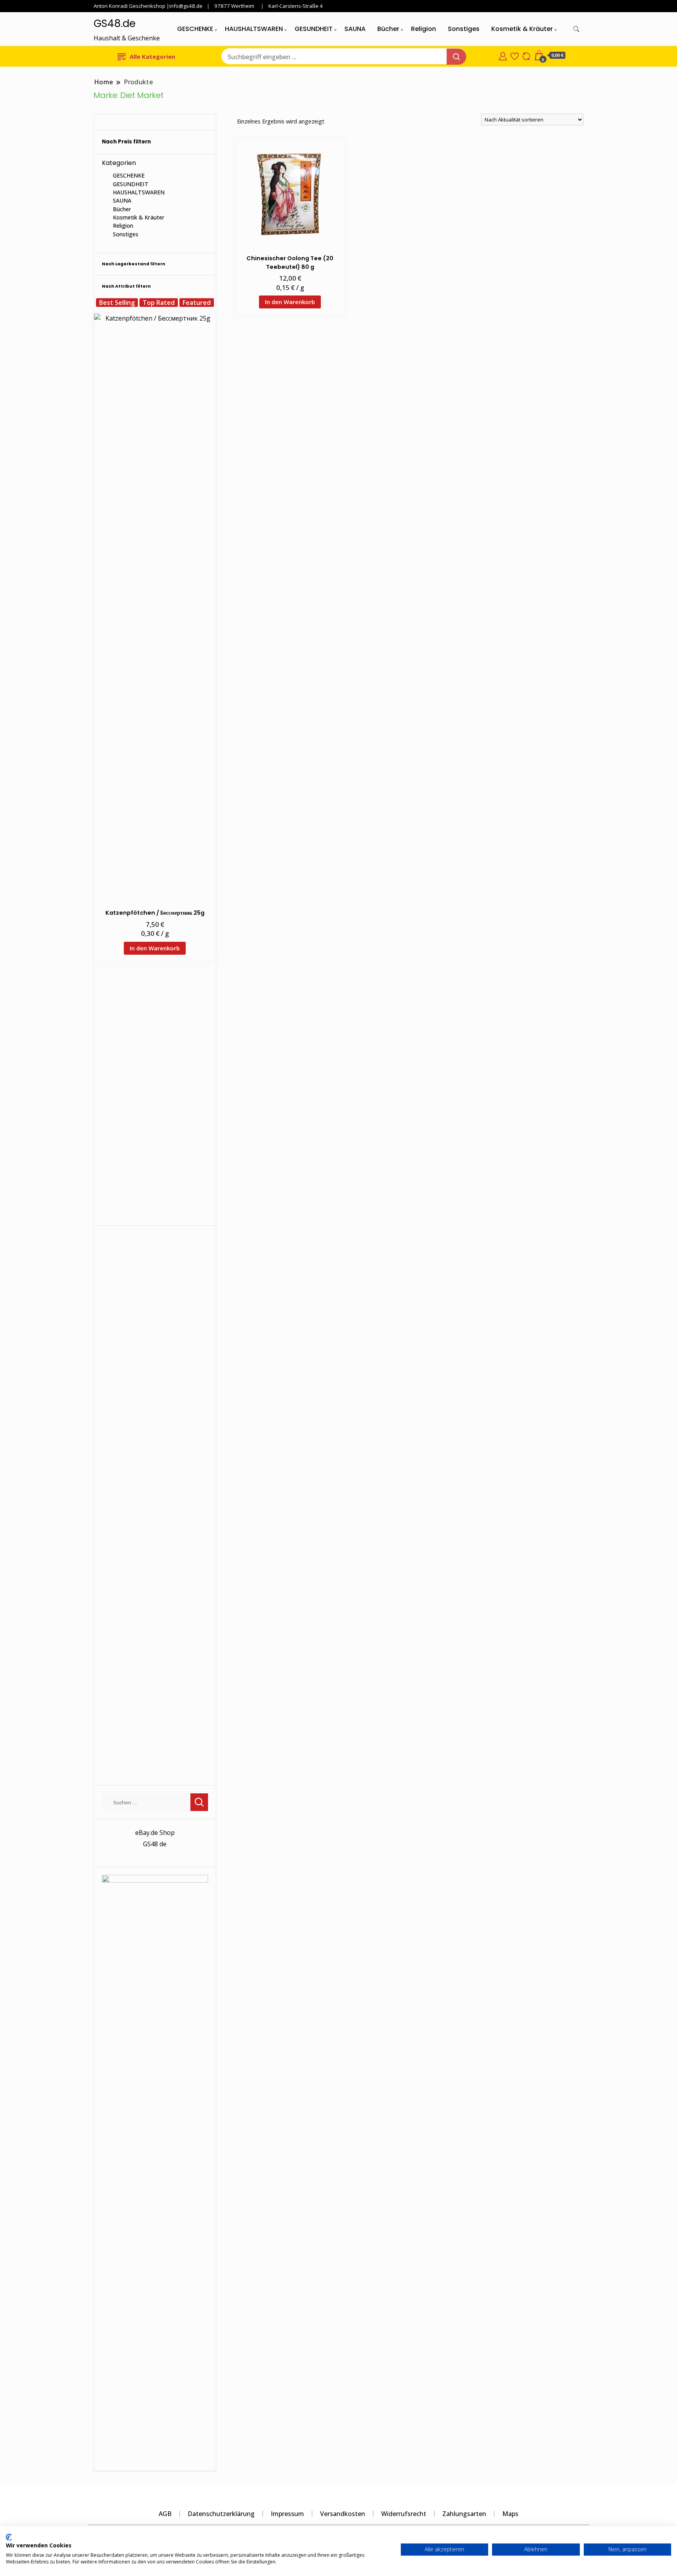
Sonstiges (464, 29)
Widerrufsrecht (404, 2514)
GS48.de (115, 24)
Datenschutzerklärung (221, 2514)
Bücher (388, 29)
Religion (424, 29)
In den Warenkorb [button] (290, 302)
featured (197, 303)
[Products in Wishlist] (515, 55)
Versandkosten (343, 2514)
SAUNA (355, 29)
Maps (510, 2514)
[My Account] (503, 55)
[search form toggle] (576, 29)
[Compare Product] (526, 55)
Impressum (287, 2514)
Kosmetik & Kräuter (522, 29)
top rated (159, 303)
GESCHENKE (195, 29)
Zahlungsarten (464, 2514)
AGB (165, 2514)
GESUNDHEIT (314, 29)
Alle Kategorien (152, 56)
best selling (117, 303)
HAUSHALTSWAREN (254, 29)
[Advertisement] (155, 1100)
